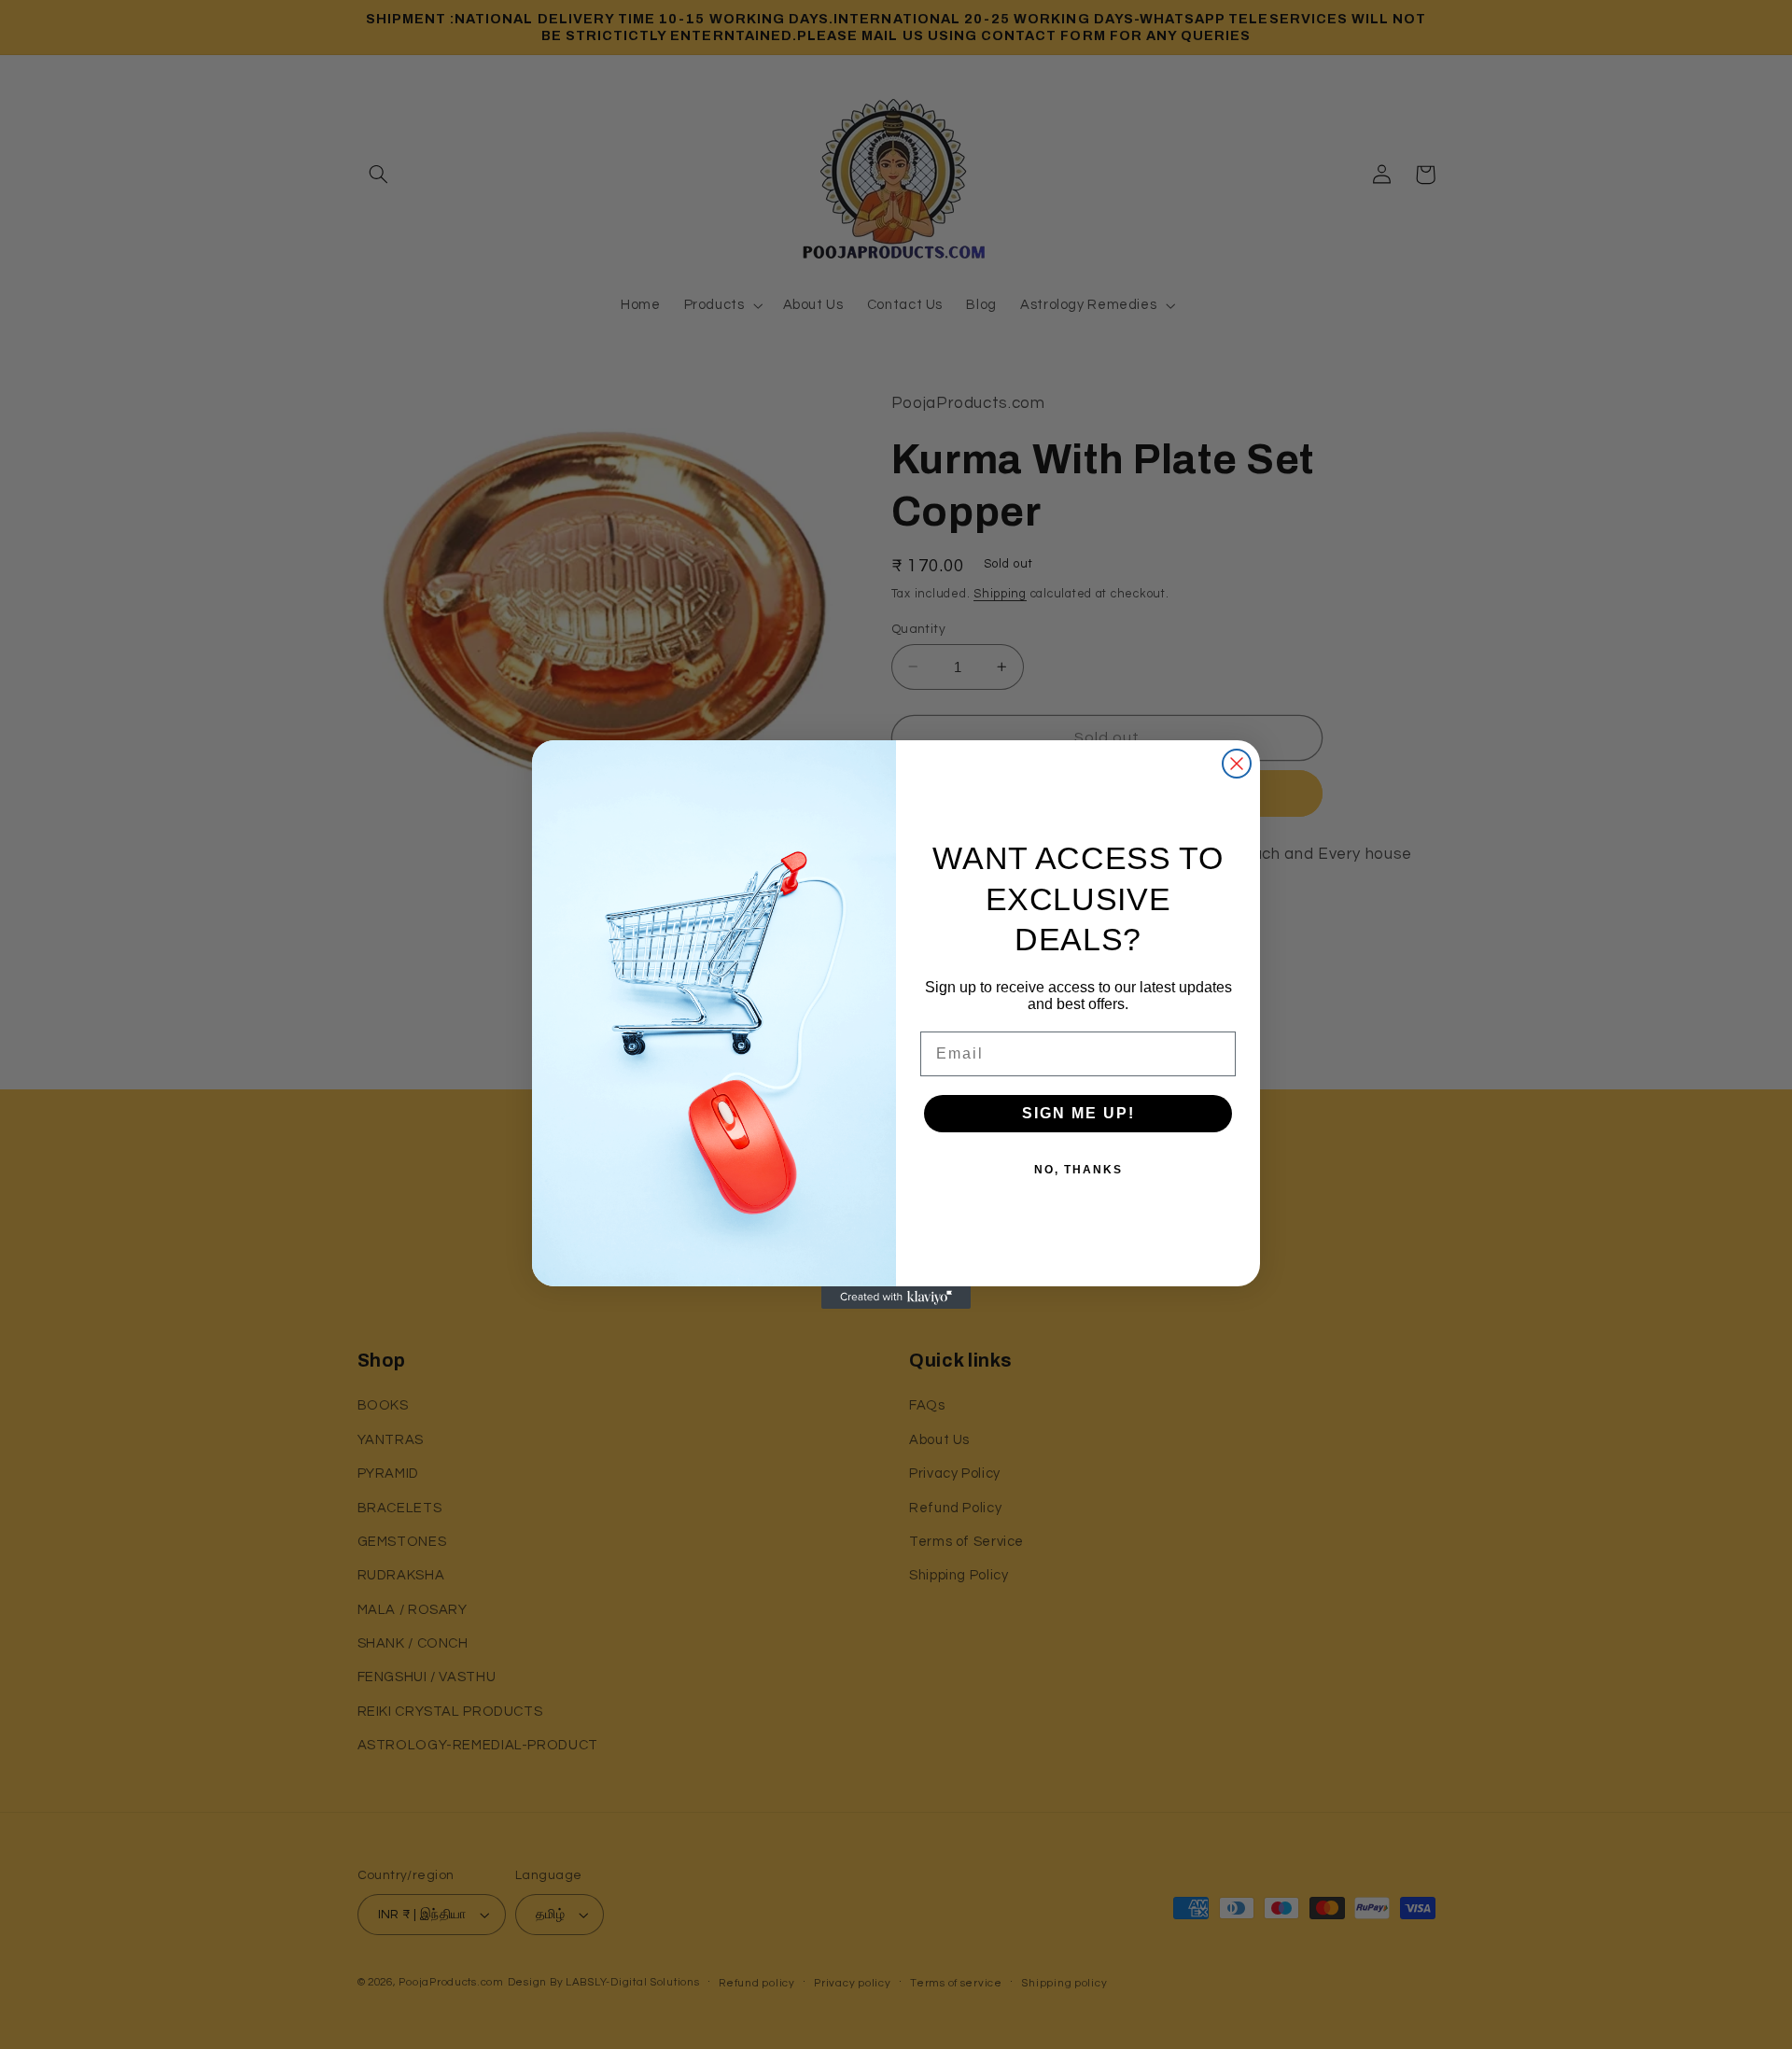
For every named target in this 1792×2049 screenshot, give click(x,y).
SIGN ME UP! (1078, 1113)
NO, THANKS (1078, 1170)
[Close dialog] (1237, 764)
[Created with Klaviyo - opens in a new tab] (896, 1298)
